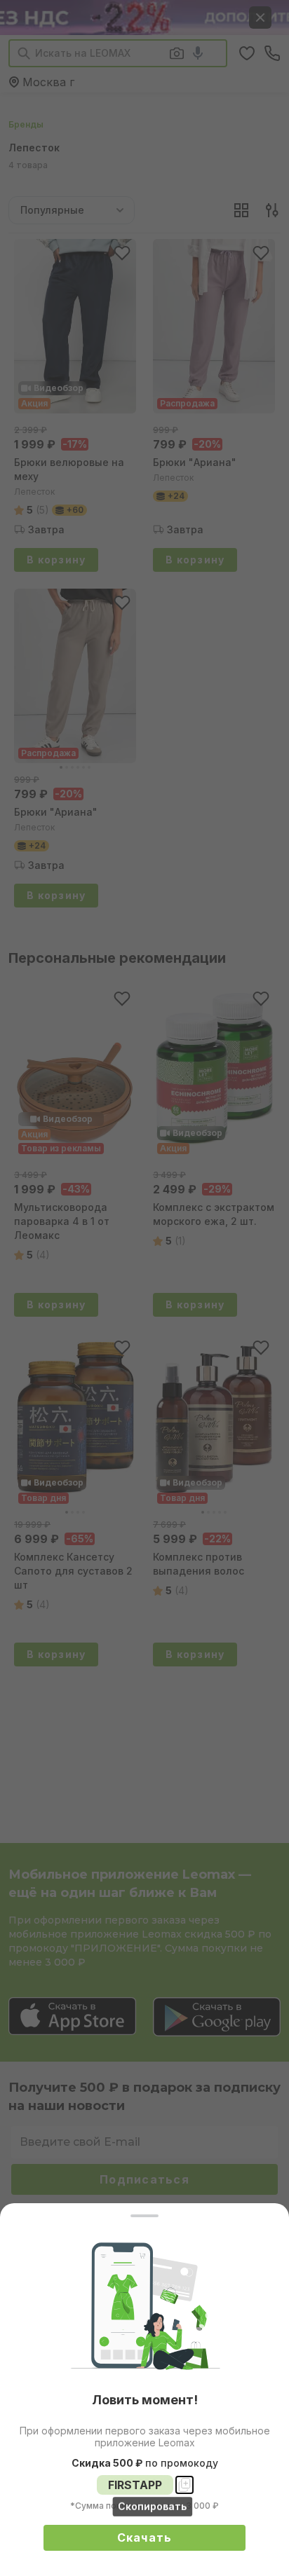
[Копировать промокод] (184, 2485)
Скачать (145, 2537)
